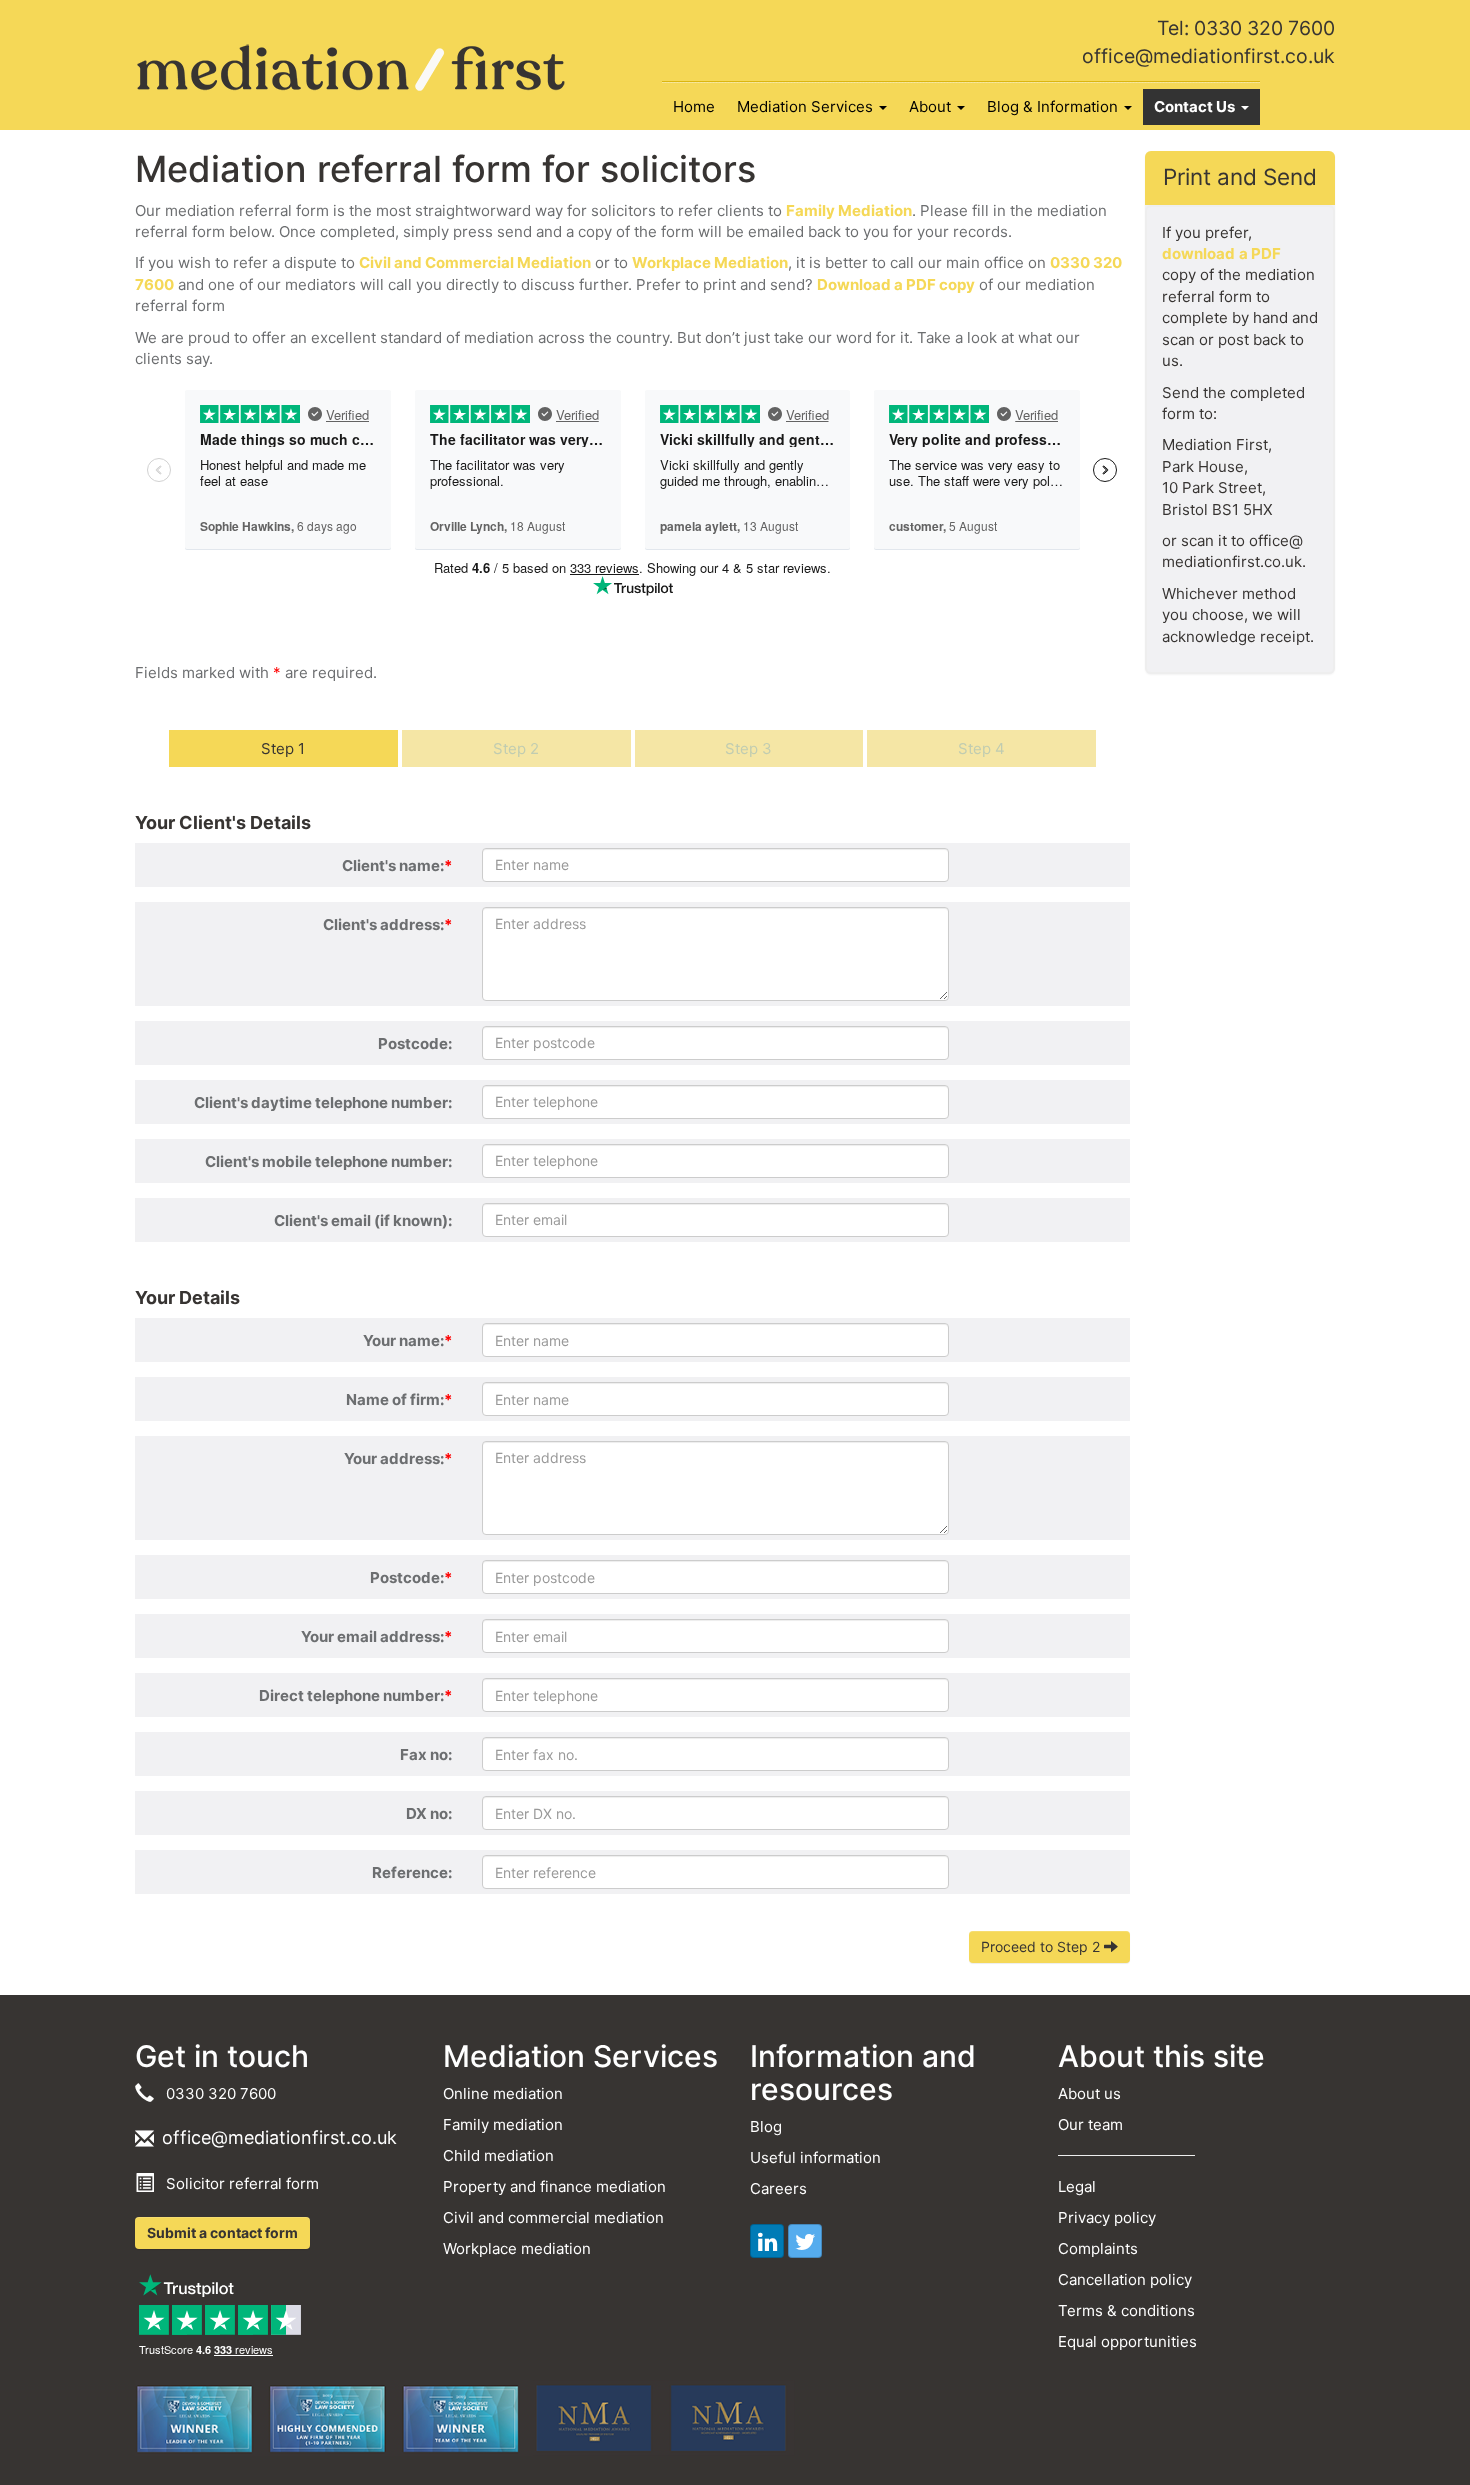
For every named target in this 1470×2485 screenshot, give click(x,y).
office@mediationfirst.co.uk (1208, 56)
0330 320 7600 (217, 2093)
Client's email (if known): (363, 1220)
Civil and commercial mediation (553, 2217)
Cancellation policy (1125, 2279)
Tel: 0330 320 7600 (1246, 28)
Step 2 (516, 748)
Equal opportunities (1127, 2341)
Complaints (1098, 2248)
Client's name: (397, 865)
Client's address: (387, 924)
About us (1089, 2093)
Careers (778, 2188)
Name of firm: (399, 1399)
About (932, 106)
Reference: (412, 1872)
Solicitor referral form (238, 2183)
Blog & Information (1054, 106)
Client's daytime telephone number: (323, 1102)
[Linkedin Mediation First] (767, 2241)
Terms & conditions (1126, 2310)
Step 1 (283, 748)
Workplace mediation (517, 2248)
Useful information (815, 2157)
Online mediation (503, 2093)
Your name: (407, 1340)
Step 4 (981, 748)
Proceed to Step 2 (1042, 1946)
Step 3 (748, 748)
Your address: (398, 1458)
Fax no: (426, 1754)
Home (694, 106)
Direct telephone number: (355, 1695)
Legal (1077, 2186)
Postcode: (415, 1043)
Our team (1090, 2124)
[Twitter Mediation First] (805, 2241)
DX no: (429, 1813)
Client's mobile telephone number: (328, 1161)
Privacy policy (1107, 2217)
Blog (766, 2126)
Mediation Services (807, 106)
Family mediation (503, 2124)
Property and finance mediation (554, 2186)
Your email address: (376, 1636)
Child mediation (498, 2155)
